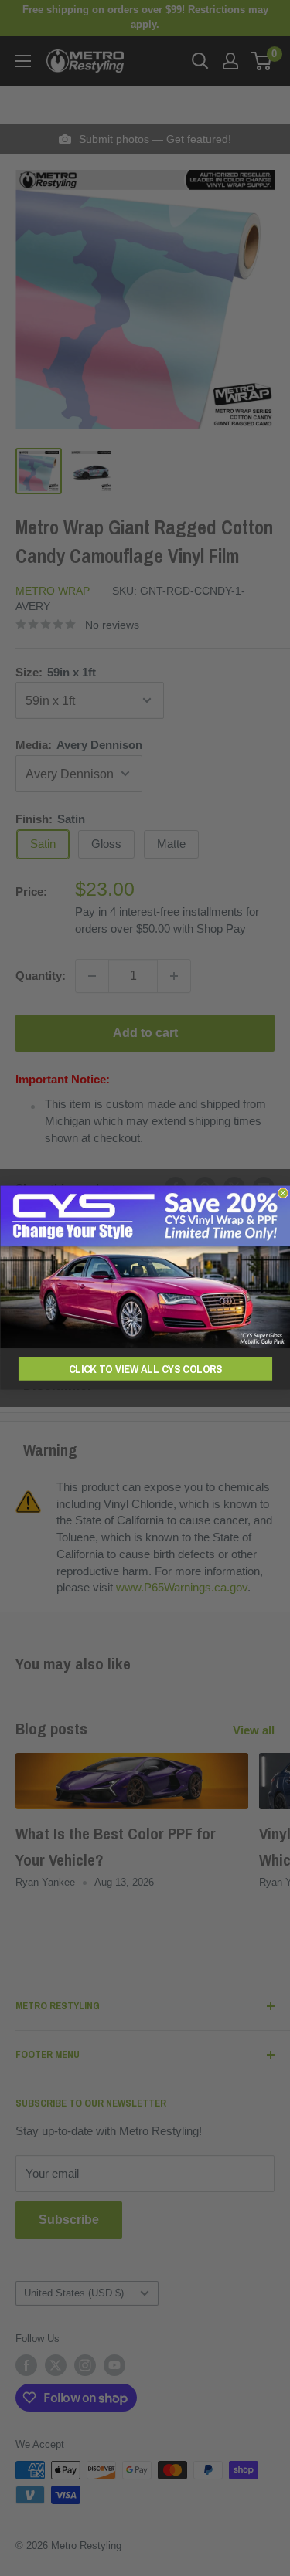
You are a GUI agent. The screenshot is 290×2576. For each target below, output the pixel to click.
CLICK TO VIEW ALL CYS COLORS (145, 1369)
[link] (145, 1267)
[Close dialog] (283, 1194)
